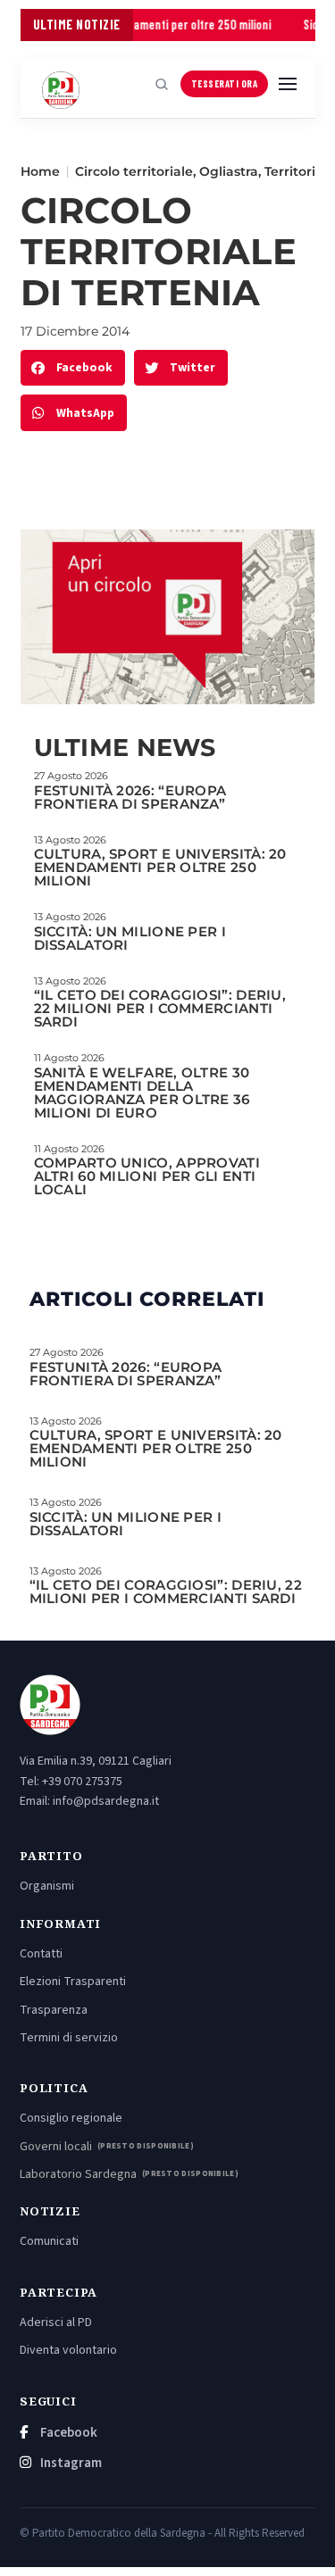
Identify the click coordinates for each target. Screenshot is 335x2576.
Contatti (41, 1954)
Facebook (67, 2433)
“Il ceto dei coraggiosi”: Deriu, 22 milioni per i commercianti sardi (160, 1008)
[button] (73, 368)
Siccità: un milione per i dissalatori (130, 938)
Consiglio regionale (71, 2118)
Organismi (47, 1886)
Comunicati (49, 2241)
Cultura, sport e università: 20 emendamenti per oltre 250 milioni (160, 867)
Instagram (70, 2463)
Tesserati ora (225, 83)
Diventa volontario (68, 2350)
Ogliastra (229, 171)
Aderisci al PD (56, 2323)
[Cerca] (162, 84)
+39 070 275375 (82, 1782)
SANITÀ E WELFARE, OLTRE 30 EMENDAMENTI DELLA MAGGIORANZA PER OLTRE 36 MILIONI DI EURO (142, 1093)
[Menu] (288, 84)
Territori (290, 171)
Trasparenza (54, 2010)
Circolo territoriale (134, 171)
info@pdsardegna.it (106, 1801)
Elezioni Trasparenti (73, 1982)
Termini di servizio (69, 2038)
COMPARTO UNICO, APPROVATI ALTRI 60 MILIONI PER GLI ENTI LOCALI (147, 1176)
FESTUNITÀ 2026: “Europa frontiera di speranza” (130, 797)
